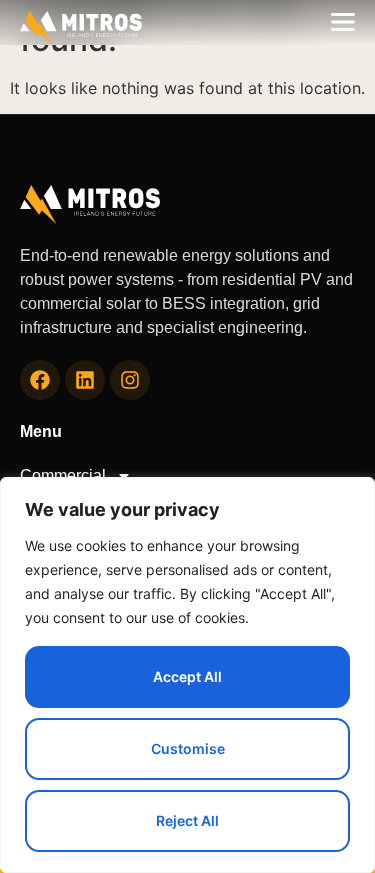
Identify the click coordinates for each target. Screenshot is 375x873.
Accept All (187, 676)
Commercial (63, 475)
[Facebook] (40, 380)
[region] (187, 675)
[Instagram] (130, 380)
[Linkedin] (85, 380)
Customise (188, 748)
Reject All (187, 820)
